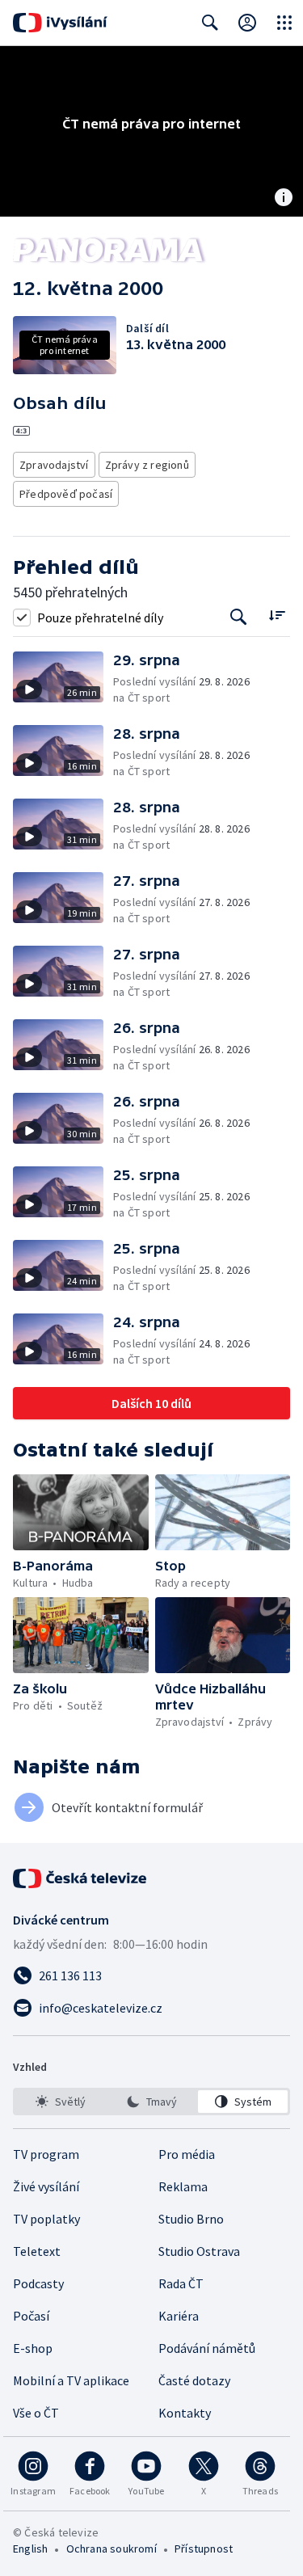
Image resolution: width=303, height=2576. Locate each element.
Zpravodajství (54, 465)
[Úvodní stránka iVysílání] (60, 23)
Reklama (183, 2186)
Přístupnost (204, 2549)
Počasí (31, 2316)
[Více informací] (284, 199)
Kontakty (185, 2413)
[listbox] (151, 2102)
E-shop (33, 2348)
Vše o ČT (36, 2413)
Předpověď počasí (66, 494)
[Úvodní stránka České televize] (81, 1878)
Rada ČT (181, 2283)
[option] (60, 2102)
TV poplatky (46, 2219)
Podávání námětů (207, 2348)
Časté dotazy (194, 2380)
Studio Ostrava (199, 2251)
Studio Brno (191, 2219)
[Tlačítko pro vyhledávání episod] (239, 617)
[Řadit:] (277, 616)
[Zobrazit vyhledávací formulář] (210, 23)
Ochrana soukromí (112, 2549)
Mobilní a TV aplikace (71, 2380)
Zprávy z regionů (147, 465)
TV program (46, 2154)
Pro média (187, 2154)
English (30, 2549)
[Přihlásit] (247, 23)
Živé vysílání (46, 2186)
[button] (63, 679)
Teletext (37, 2251)
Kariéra (179, 2316)
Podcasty (38, 2283)
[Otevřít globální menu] (284, 23)
